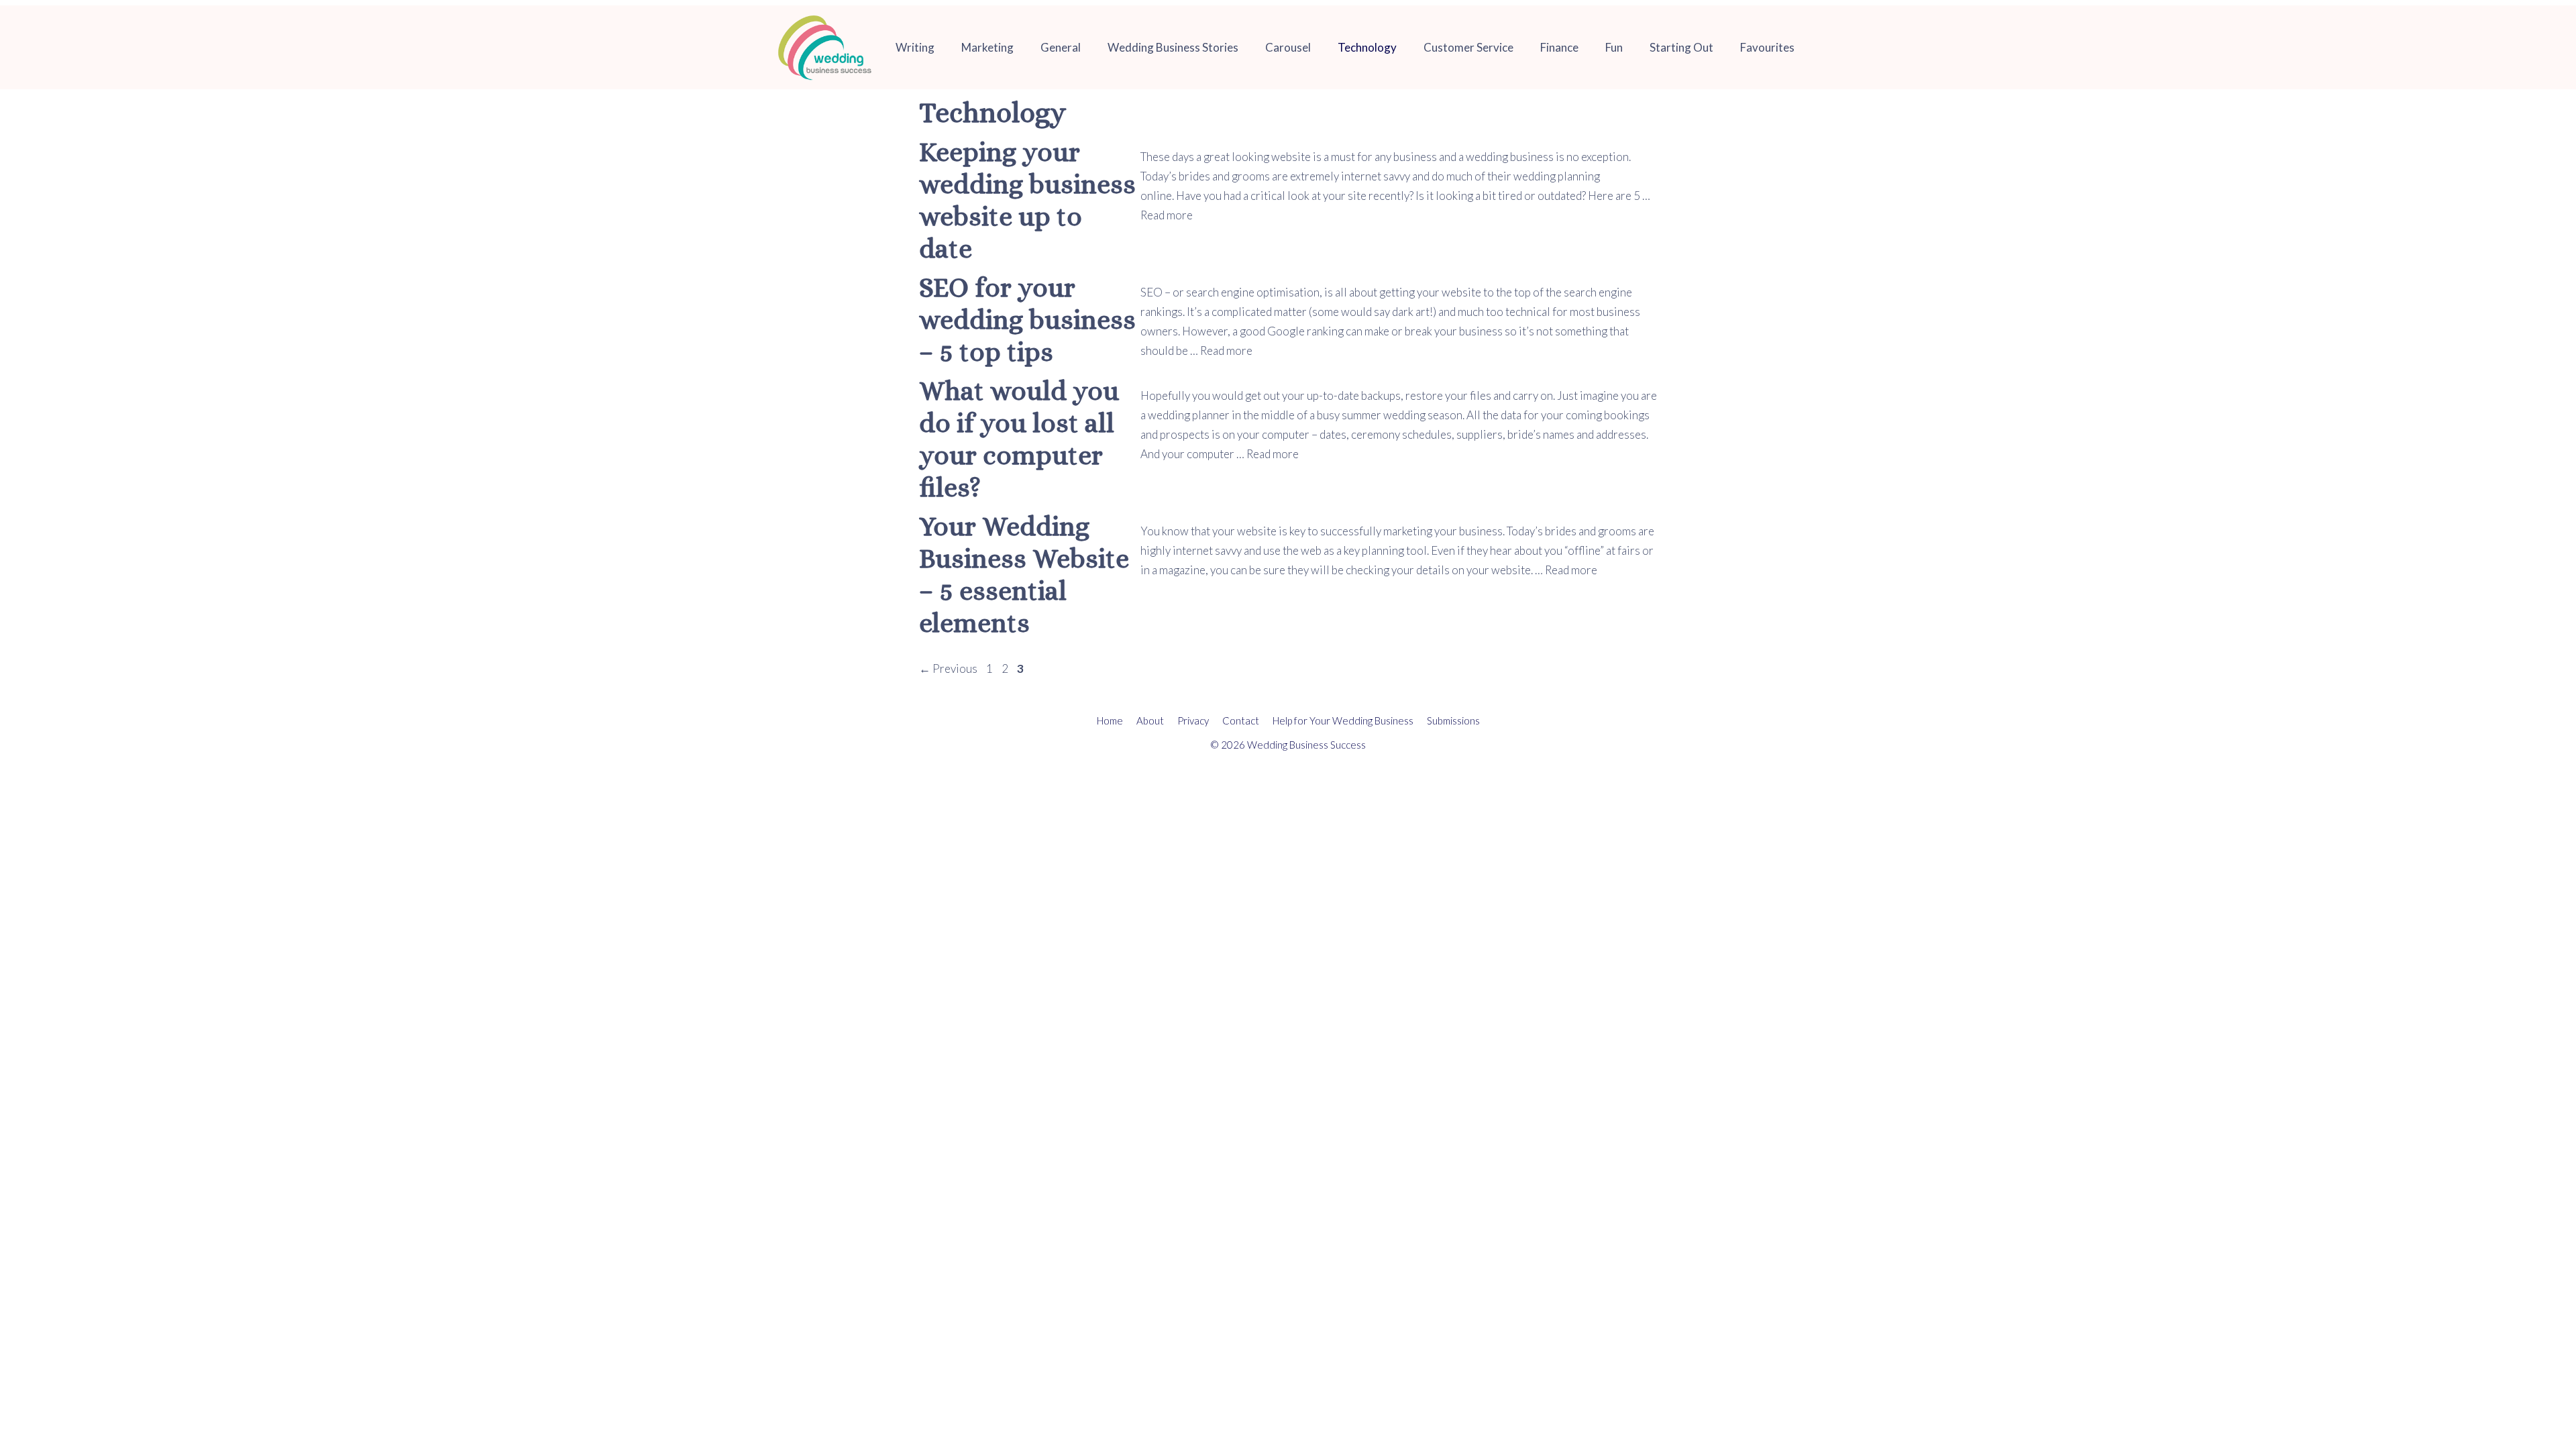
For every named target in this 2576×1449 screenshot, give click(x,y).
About (1150, 720)
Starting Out (1681, 47)
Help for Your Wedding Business (1343, 720)
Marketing (987, 47)
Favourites (1767, 47)
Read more (1167, 215)
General (1061, 47)
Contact (1241, 720)
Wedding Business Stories (1173, 47)
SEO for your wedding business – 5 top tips (1027, 320)
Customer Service (1468, 47)
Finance (1559, 47)
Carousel (1288, 47)
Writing (915, 47)
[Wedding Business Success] (825, 47)
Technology (1367, 47)
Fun (1614, 47)
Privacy (1193, 720)
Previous (948, 668)
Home (1110, 720)
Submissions (1453, 720)
